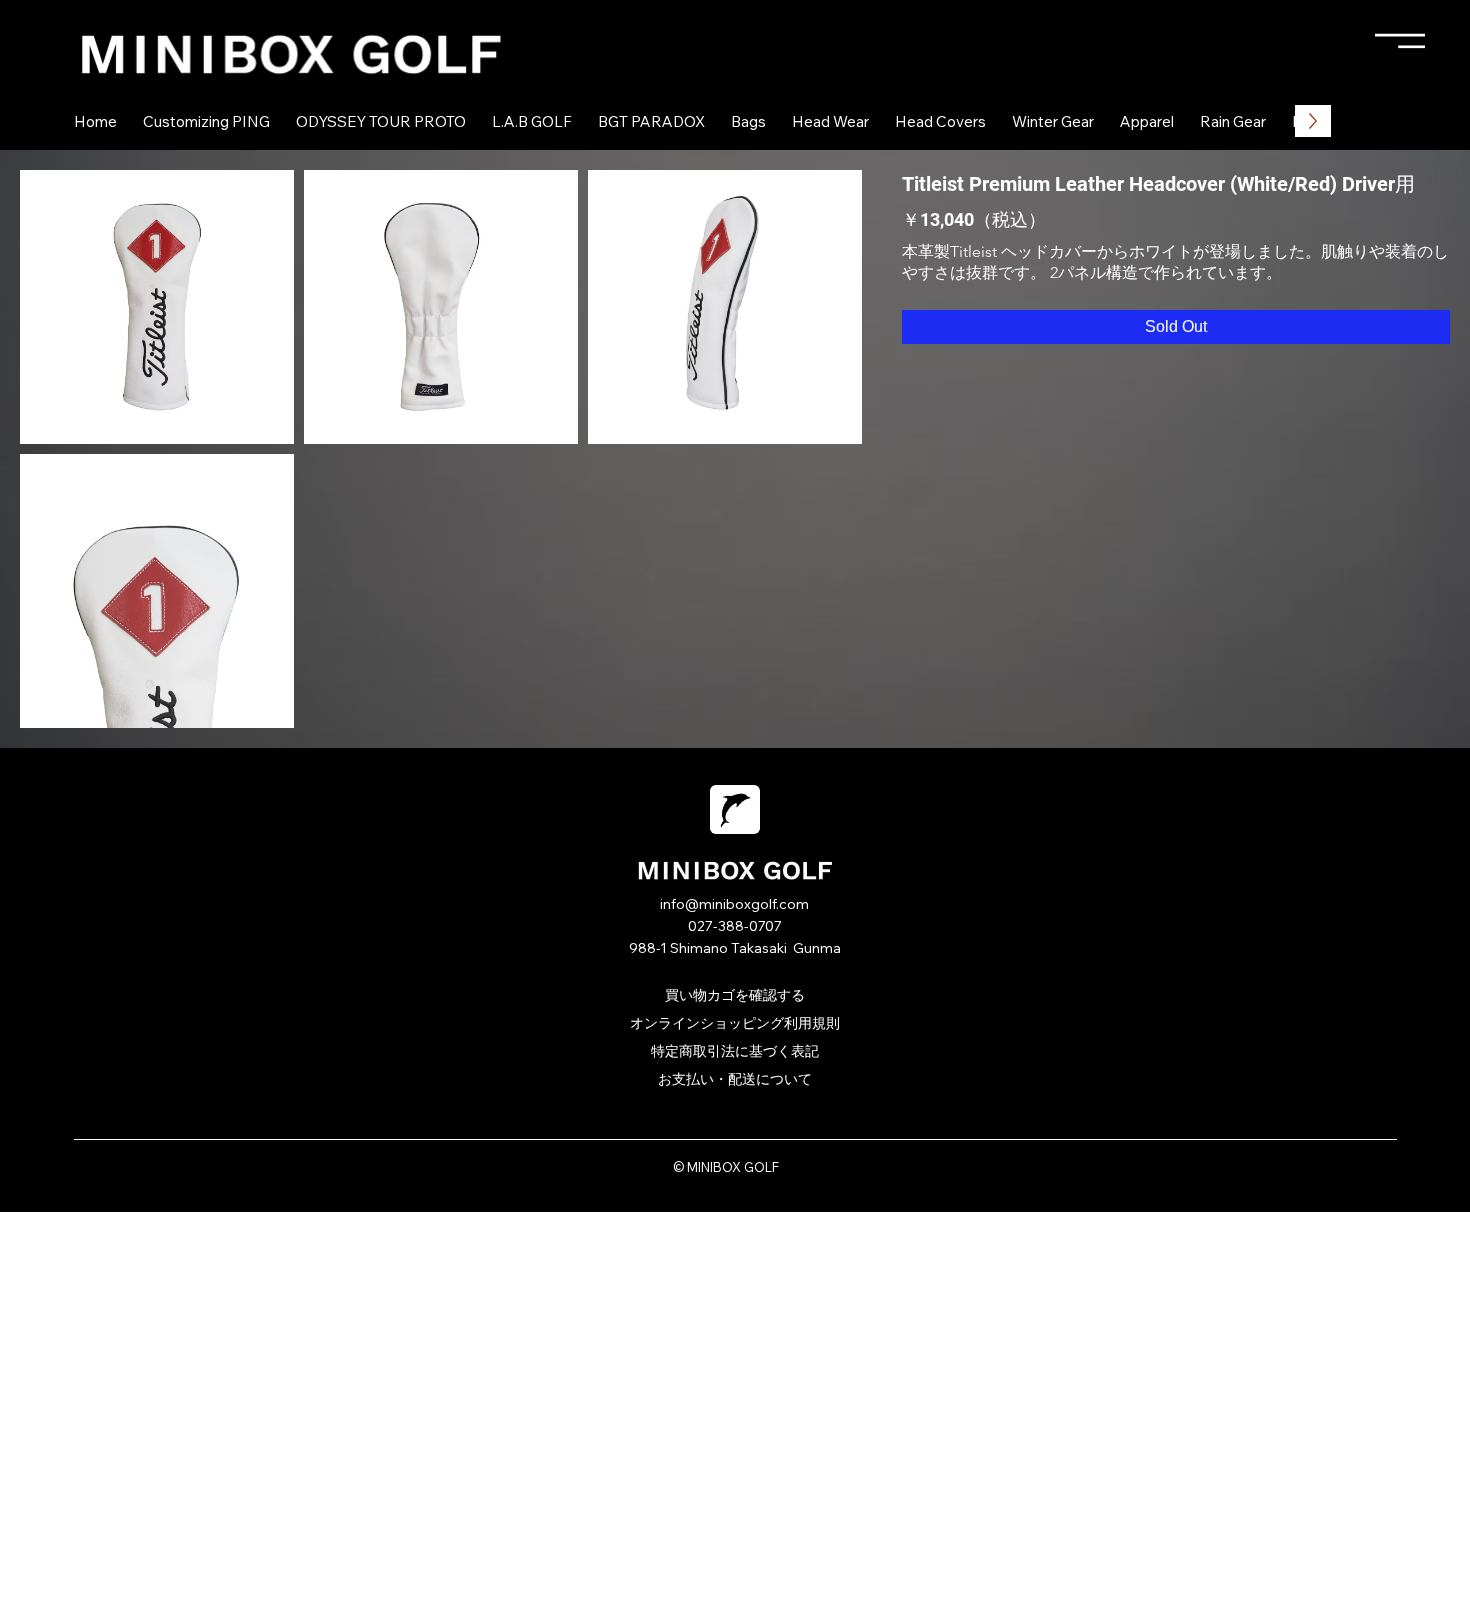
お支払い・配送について (735, 1079)
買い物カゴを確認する (735, 995)
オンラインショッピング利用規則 (735, 1023)
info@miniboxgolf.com (734, 904)
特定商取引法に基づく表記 (735, 1051)
